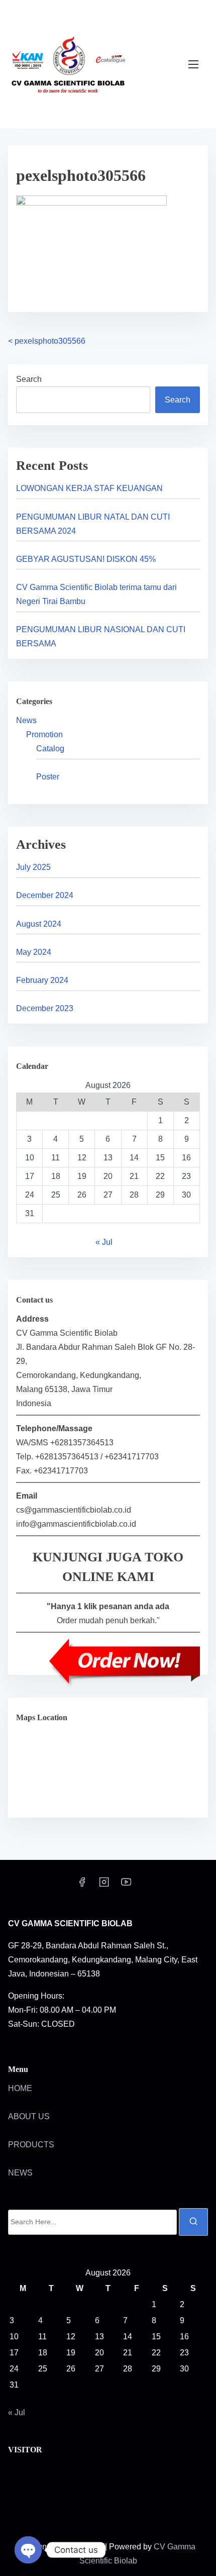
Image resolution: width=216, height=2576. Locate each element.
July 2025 (33, 867)
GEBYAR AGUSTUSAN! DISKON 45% (86, 559)
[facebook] (82, 1885)
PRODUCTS (31, 2145)
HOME (20, 2088)
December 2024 (45, 895)
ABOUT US (29, 2116)
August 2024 (39, 924)
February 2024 (42, 980)
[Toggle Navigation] (193, 64)
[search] (193, 2222)
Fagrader (86, 2547)
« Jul (104, 1242)
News (26, 720)
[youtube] (126, 1885)
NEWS (20, 2173)
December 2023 (45, 1008)
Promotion (44, 734)
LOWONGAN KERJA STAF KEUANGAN (89, 488)
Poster (48, 777)
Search (29, 379)
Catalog (50, 749)
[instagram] (104, 1885)
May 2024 (34, 952)
